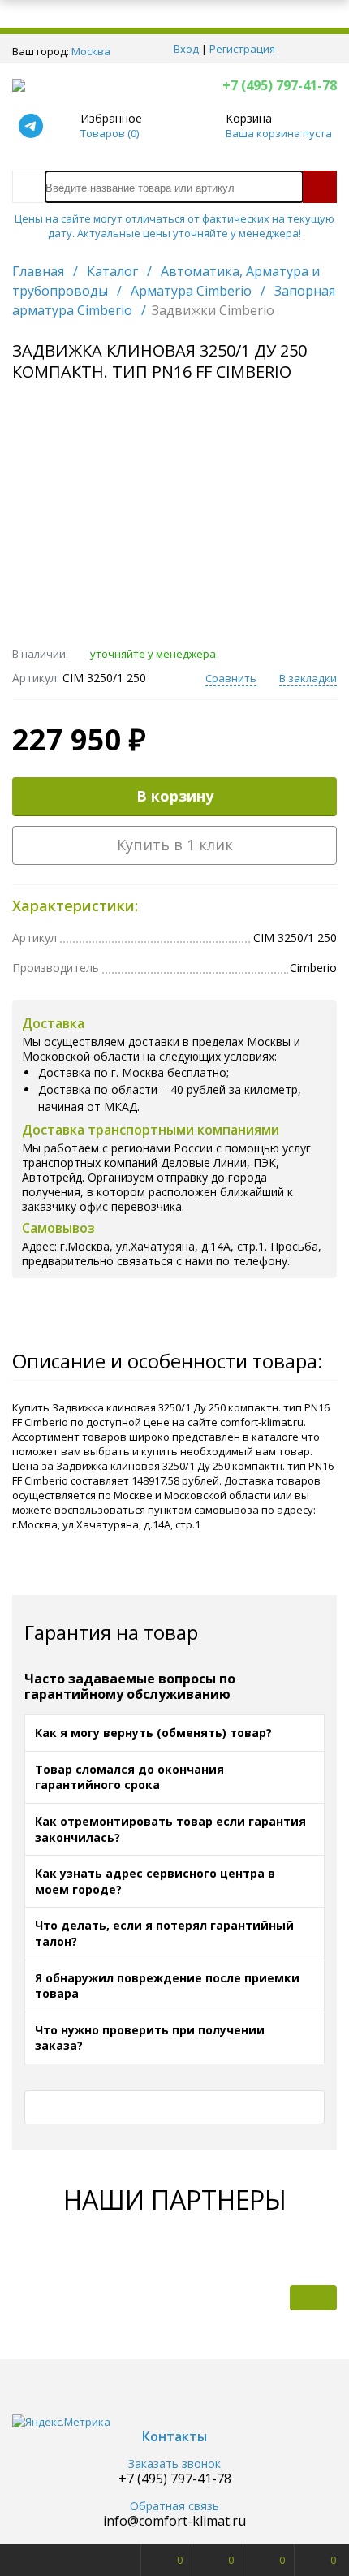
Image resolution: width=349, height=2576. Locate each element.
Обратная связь (174, 2507)
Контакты (174, 2436)
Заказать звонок (174, 2464)
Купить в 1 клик (175, 845)
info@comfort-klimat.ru (174, 2521)
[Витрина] (216, 2298)
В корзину (175, 796)
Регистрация (242, 49)
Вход (186, 49)
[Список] (313, 2298)
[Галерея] (265, 2298)
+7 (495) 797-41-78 (280, 85)
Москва (91, 51)
